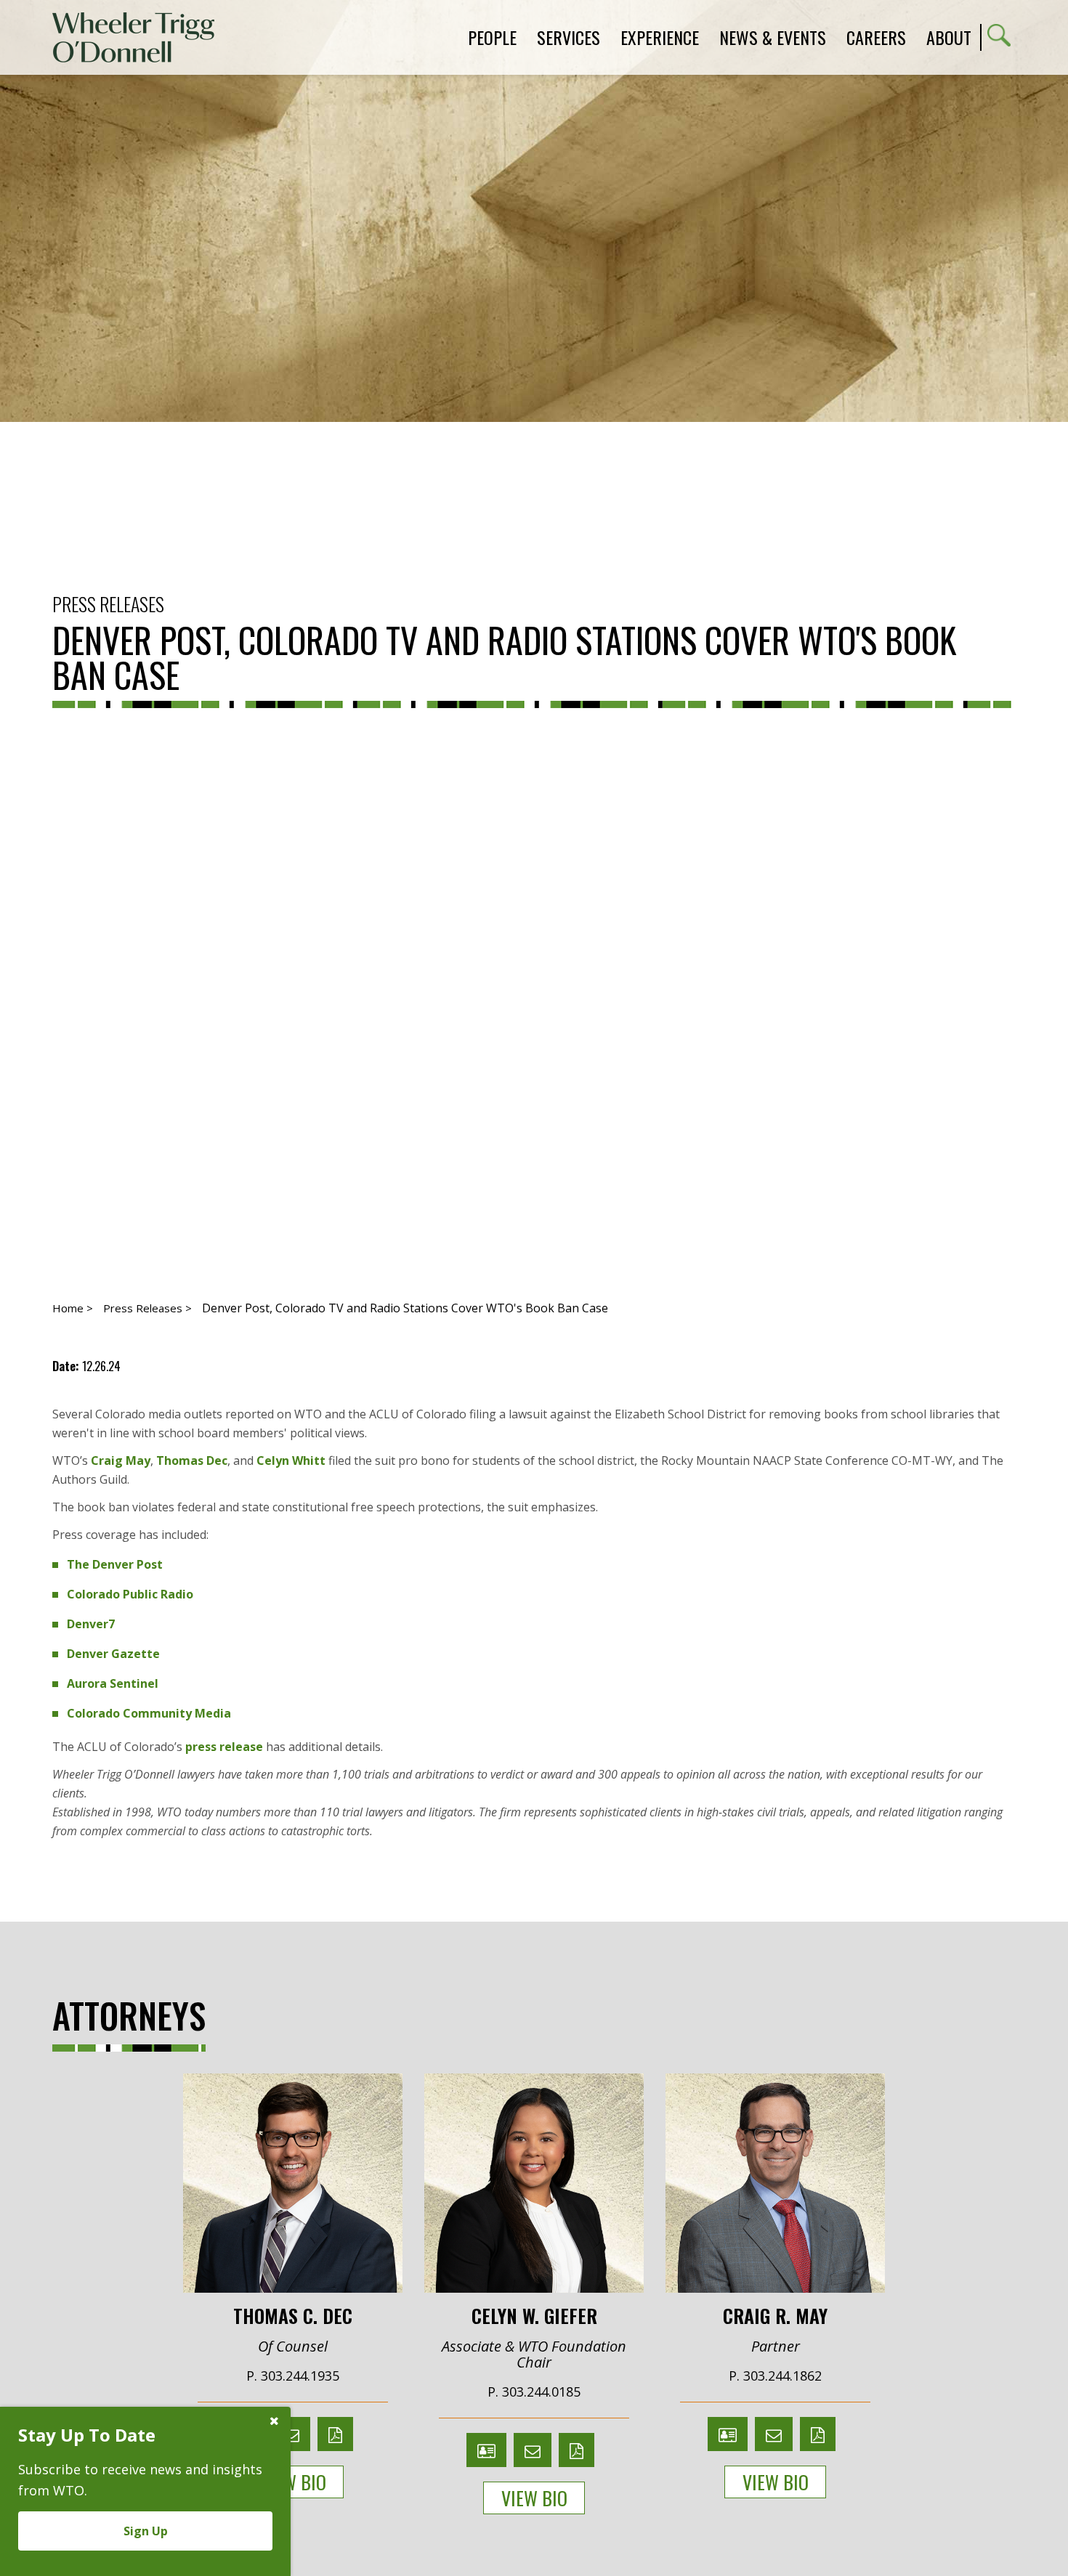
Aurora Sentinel (113, 1683)
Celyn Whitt (291, 1460)
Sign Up (146, 2531)
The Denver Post (115, 1564)
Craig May (121, 1460)
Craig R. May (775, 2315)
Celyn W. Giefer (534, 2315)
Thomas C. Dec (293, 2315)
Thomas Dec (192, 1460)
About (949, 37)
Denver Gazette (113, 1654)
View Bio (293, 2482)
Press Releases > (147, 1308)
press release (224, 1747)
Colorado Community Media (149, 1713)
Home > (73, 1308)
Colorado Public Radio (130, 1594)
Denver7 (91, 1624)
